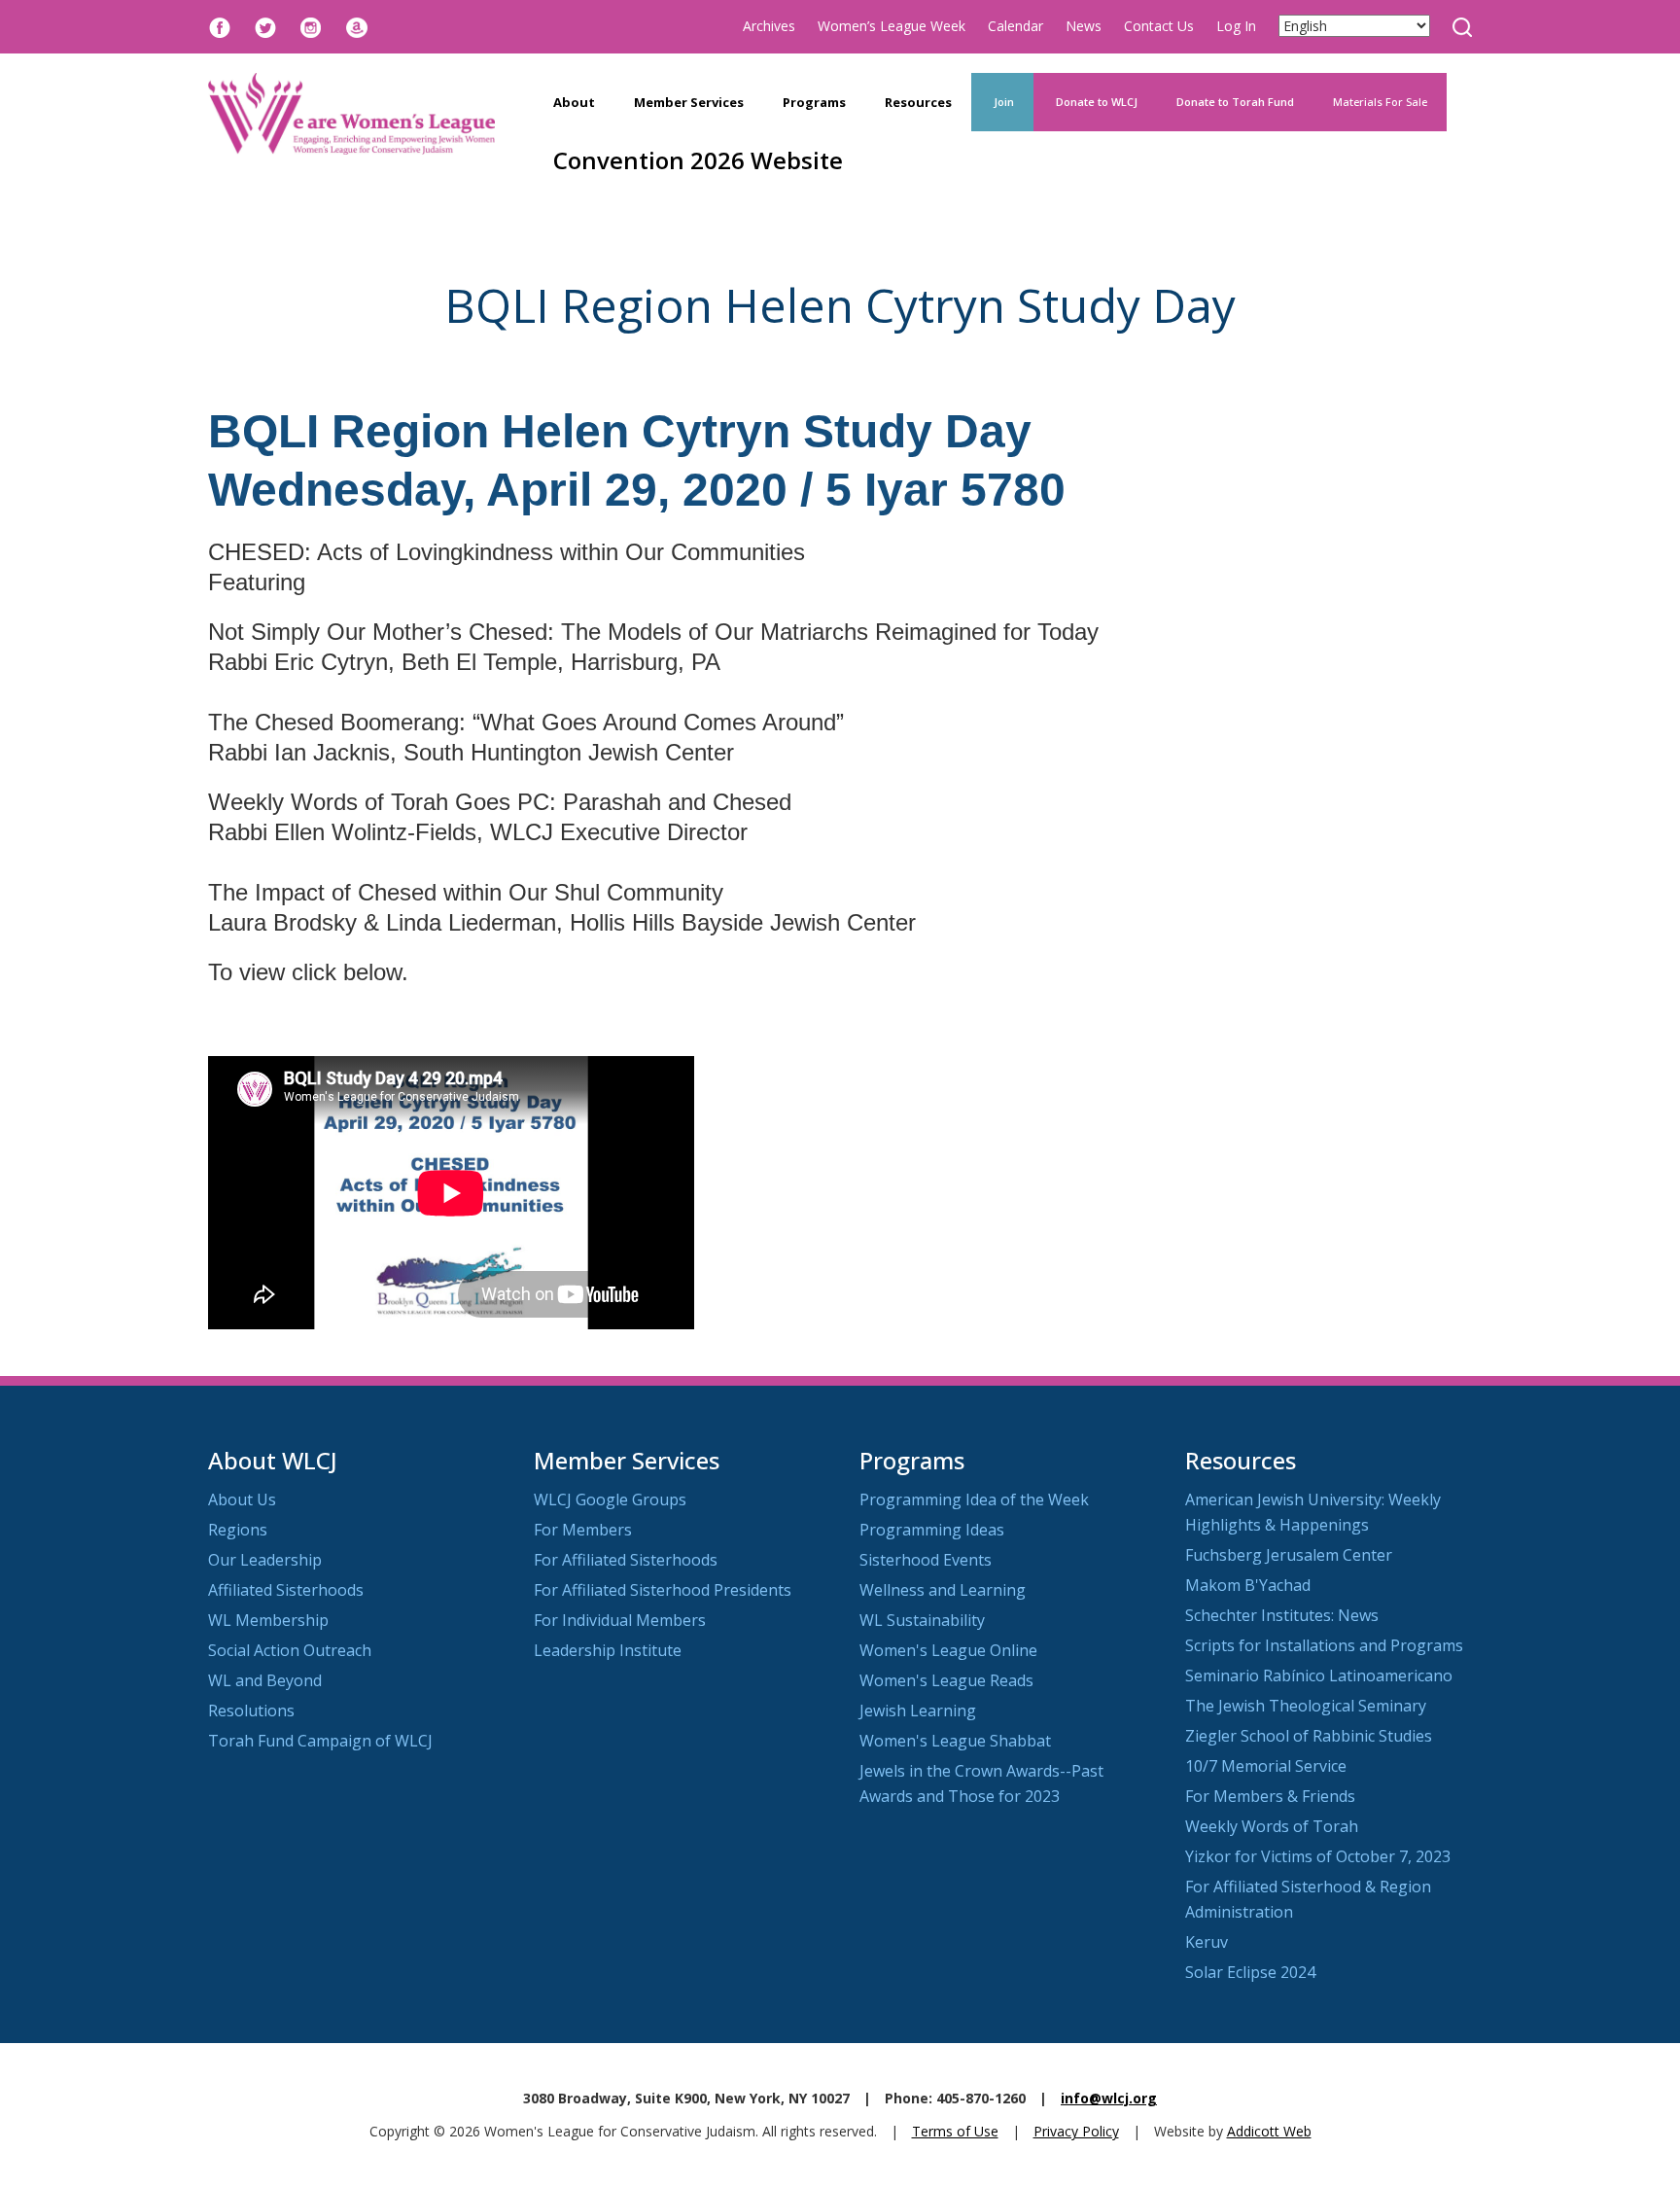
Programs (814, 102)
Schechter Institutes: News (1282, 1615)
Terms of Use (955, 2131)
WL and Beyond (265, 1680)
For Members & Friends (1270, 1796)
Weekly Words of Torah (1272, 1826)
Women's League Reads (946, 1680)
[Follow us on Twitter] (265, 26)
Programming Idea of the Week (974, 1499)
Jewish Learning (918, 1711)
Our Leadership (265, 1560)
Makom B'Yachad (1248, 1585)
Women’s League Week (892, 26)
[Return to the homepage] (351, 114)
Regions (238, 1530)
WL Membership (268, 1620)
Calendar (1015, 26)
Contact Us (1159, 26)
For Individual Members (620, 1620)
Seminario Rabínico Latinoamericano (1319, 1676)
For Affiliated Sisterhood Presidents (663, 1590)
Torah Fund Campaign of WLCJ (320, 1741)
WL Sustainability (922, 1620)
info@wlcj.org (1109, 2098)
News (1084, 26)
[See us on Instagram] (311, 26)
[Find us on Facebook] (220, 26)
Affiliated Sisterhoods (286, 1590)
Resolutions (251, 1711)
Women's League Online (948, 1650)
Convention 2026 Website (698, 160)
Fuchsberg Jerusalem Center (1289, 1555)
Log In (1236, 26)
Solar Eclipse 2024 (1250, 1972)
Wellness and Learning (943, 1590)
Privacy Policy (1076, 2131)
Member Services (689, 102)
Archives (769, 26)
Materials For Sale (1380, 102)
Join (1002, 102)
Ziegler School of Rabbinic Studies (1309, 1736)
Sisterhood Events (926, 1560)
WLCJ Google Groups (610, 1499)
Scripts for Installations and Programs (1324, 1645)
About (574, 102)
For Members (583, 1530)
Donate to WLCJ (1095, 102)
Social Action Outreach (290, 1650)
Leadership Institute (608, 1650)
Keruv (1207, 1942)
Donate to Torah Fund (1235, 102)
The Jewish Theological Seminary (1306, 1706)
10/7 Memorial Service (1266, 1766)
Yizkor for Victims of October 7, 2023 (1318, 1856)
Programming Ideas (932, 1530)
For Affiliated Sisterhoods (626, 1560)
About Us (242, 1499)
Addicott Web (1269, 2131)
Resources (918, 102)
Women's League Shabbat (955, 1741)
